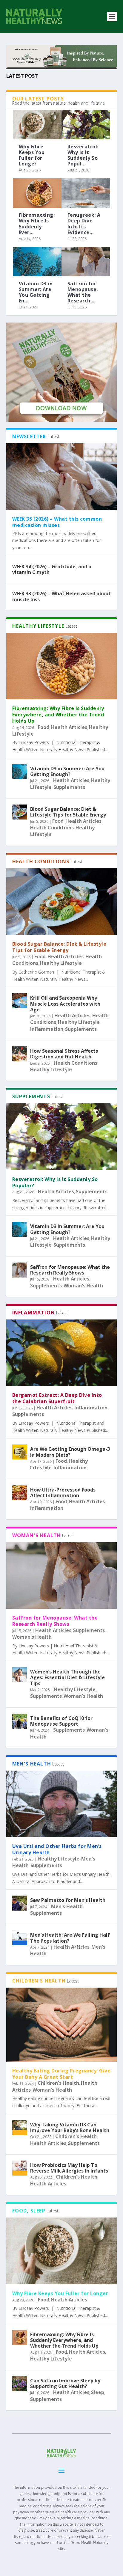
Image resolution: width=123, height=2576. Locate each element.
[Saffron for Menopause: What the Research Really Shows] (86, 262)
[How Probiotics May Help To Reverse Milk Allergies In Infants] (20, 2168)
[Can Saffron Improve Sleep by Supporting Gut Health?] (20, 2384)
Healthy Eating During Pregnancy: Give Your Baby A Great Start (61, 2074)
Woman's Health (83, 1286)
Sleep (98, 2392)
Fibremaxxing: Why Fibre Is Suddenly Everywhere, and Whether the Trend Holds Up (58, 715)
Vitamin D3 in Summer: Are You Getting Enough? (67, 771)
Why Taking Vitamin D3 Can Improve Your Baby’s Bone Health (70, 2127)
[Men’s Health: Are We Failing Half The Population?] (20, 1938)
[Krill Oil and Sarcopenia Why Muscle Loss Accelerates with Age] (20, 1001)
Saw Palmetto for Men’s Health (68, 1900)
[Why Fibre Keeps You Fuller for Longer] (37, 125)
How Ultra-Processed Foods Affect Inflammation (63, 1493)
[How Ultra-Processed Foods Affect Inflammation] (20, 1493)
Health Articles (69, 727)
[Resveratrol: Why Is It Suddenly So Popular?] (86, 125)
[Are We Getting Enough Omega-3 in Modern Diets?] (20, 1452)
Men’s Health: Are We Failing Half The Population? (70, 1938)
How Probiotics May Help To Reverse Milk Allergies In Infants (69, 2168)
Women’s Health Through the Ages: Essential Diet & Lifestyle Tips (67, 1677)
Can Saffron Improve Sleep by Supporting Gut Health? (65, 2383)
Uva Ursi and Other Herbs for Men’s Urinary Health (57, 1849)
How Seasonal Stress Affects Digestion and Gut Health (64, 1054)
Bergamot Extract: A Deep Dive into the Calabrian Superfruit (57, 1398)
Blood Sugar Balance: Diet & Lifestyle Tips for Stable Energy (68, 812)
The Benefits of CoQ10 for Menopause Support (61, 1721)
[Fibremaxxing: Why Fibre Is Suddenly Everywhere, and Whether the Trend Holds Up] (37, 193)
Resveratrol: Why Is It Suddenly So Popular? (55, 1182)
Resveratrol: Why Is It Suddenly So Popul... (83, 155)
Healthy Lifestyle (61, 963)
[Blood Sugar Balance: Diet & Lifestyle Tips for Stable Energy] (20, 812)
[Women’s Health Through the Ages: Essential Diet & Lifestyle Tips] (20, 1675)
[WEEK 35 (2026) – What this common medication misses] (62, 477)
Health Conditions (52, 828)
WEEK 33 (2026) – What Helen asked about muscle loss (61, 596)
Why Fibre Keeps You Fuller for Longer (32, 155)
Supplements (69, 787)
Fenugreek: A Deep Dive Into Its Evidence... (84, 224)
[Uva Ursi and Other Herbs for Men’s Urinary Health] (62, 1804)
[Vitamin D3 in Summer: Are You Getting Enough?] (37, 262)
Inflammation (47, 1029)
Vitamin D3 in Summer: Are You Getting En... (36, 292)
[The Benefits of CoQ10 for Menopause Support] (20, 1721)
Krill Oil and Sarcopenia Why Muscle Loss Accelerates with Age (65, 1004)
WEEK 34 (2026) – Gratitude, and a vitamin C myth (52, 569)
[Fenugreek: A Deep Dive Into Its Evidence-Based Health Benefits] (86, 193)
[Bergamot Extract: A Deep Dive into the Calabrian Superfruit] (62, 1353)
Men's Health (67, 1906)
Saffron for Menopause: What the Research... (83, 292)
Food (44, 727)
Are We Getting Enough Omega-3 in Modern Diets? (70, 1452)
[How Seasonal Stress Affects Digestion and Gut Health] (20, 1054)
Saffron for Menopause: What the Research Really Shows (70, 1270)
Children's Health (58, 2083)
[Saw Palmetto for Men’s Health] (20, 1903)
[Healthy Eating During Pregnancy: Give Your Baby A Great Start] (62, 2025)
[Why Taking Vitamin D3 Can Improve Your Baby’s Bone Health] (20, 2128)
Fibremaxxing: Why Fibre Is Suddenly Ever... (37, 224)
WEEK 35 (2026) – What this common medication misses (57, 522)
